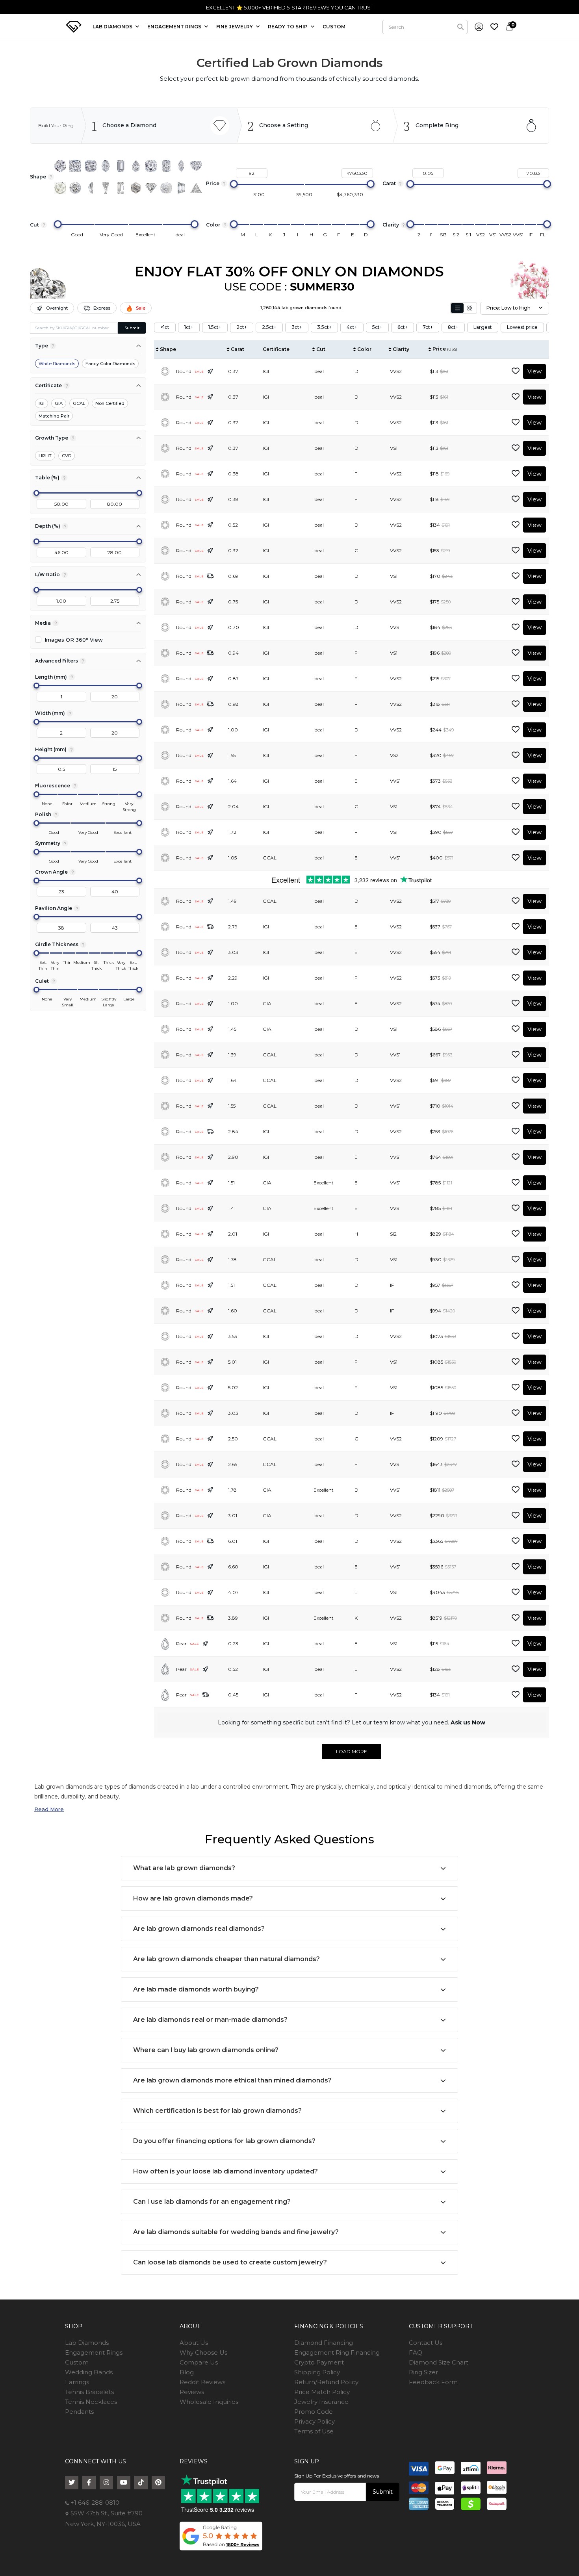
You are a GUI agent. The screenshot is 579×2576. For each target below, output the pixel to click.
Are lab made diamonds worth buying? (196, 1989)
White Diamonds (57, 364)
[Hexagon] (136, 188)
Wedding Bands (89, 2372)
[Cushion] (91, 166)
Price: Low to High (508, 308)
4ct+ (352, 327)
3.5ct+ (324, 327)
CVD (67, 456)
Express (102, 308)
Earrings (77, 2382)
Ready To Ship (288, 27)
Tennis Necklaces (91, 2402)
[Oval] (106, 166)
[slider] (234, 184)
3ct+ (297, 327)
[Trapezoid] (181, 188)
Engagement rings (175, 27)
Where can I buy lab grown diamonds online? (206, 2050)
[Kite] (151, 188)
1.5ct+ (215, 327)
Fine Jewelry (235, 27)
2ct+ (242, 327)
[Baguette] (121, 188)
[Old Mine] (166, 188)
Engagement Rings (94, 2352)
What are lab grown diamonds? (184, 1868)
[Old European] (75, 188)
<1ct (165, 327)
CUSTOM (334, 27)
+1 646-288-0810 (94, 2503)
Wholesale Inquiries (209, 2402)
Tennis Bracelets (89, 2392)
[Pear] (136, 166)
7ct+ (428, 327)
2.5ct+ (269, 327)
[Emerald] (121, 166)
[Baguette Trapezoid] (106, 188)
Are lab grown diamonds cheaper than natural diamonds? (226, 1959)
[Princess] (75, 166)
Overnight (57, 308)
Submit (132, 328)
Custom (77, 2362)
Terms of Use (314, 2431)
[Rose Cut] (60, 188)
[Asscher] (151, 166)
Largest (483, 327)
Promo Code (314, 2412)
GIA (59, 403)
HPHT (45, 456)
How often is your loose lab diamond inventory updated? (225, 2171)
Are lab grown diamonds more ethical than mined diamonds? (232, 2080)
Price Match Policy (322, 2392)
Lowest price (522, 327)
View (534, 371)
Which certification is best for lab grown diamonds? (217, 2111)
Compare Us (199, 2362)
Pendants (79, 2412)
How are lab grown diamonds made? (193, 1898)
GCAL (79, 403)
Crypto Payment (319, 2362)
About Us (194, 2343)
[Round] (60, 166)
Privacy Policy (315, 2421)
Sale (141, 308)
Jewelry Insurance (321, 2402)
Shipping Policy (317, 2372)
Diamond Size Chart (439, 2362)
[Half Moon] (91, 188)
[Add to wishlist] (516, 371)
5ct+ (377, 327)
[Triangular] (196, 188)
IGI (42, 403)
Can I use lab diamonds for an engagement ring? (212, 2202)
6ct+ (403, 327)
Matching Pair (54, 416)
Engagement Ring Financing (337, 2352)
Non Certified (110, 403)
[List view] (457, 308)
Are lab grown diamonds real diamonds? (199, 1929)
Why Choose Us (203, 2352)
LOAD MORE (352, 1751)
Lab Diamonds (113, 27)
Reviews (192, 2392)
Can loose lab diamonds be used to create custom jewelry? (230, 2262)
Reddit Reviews (202, 2382)
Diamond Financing (324, 2343)
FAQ (416, 2352)
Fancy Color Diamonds (110, 364)
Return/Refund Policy (326, 2382)
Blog (187, 2372)
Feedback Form (433, 2382)
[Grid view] (470, 308)
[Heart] (196, 166)
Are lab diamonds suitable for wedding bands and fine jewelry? (236, 2232)
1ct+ (189, 327)
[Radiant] (166, 166)
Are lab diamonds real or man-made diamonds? (210, 2020)
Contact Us (426, 2343)
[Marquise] (181, 166)
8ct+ (453, 327)
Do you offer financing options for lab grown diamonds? (224, 2141)
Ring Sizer (423, 2372)
